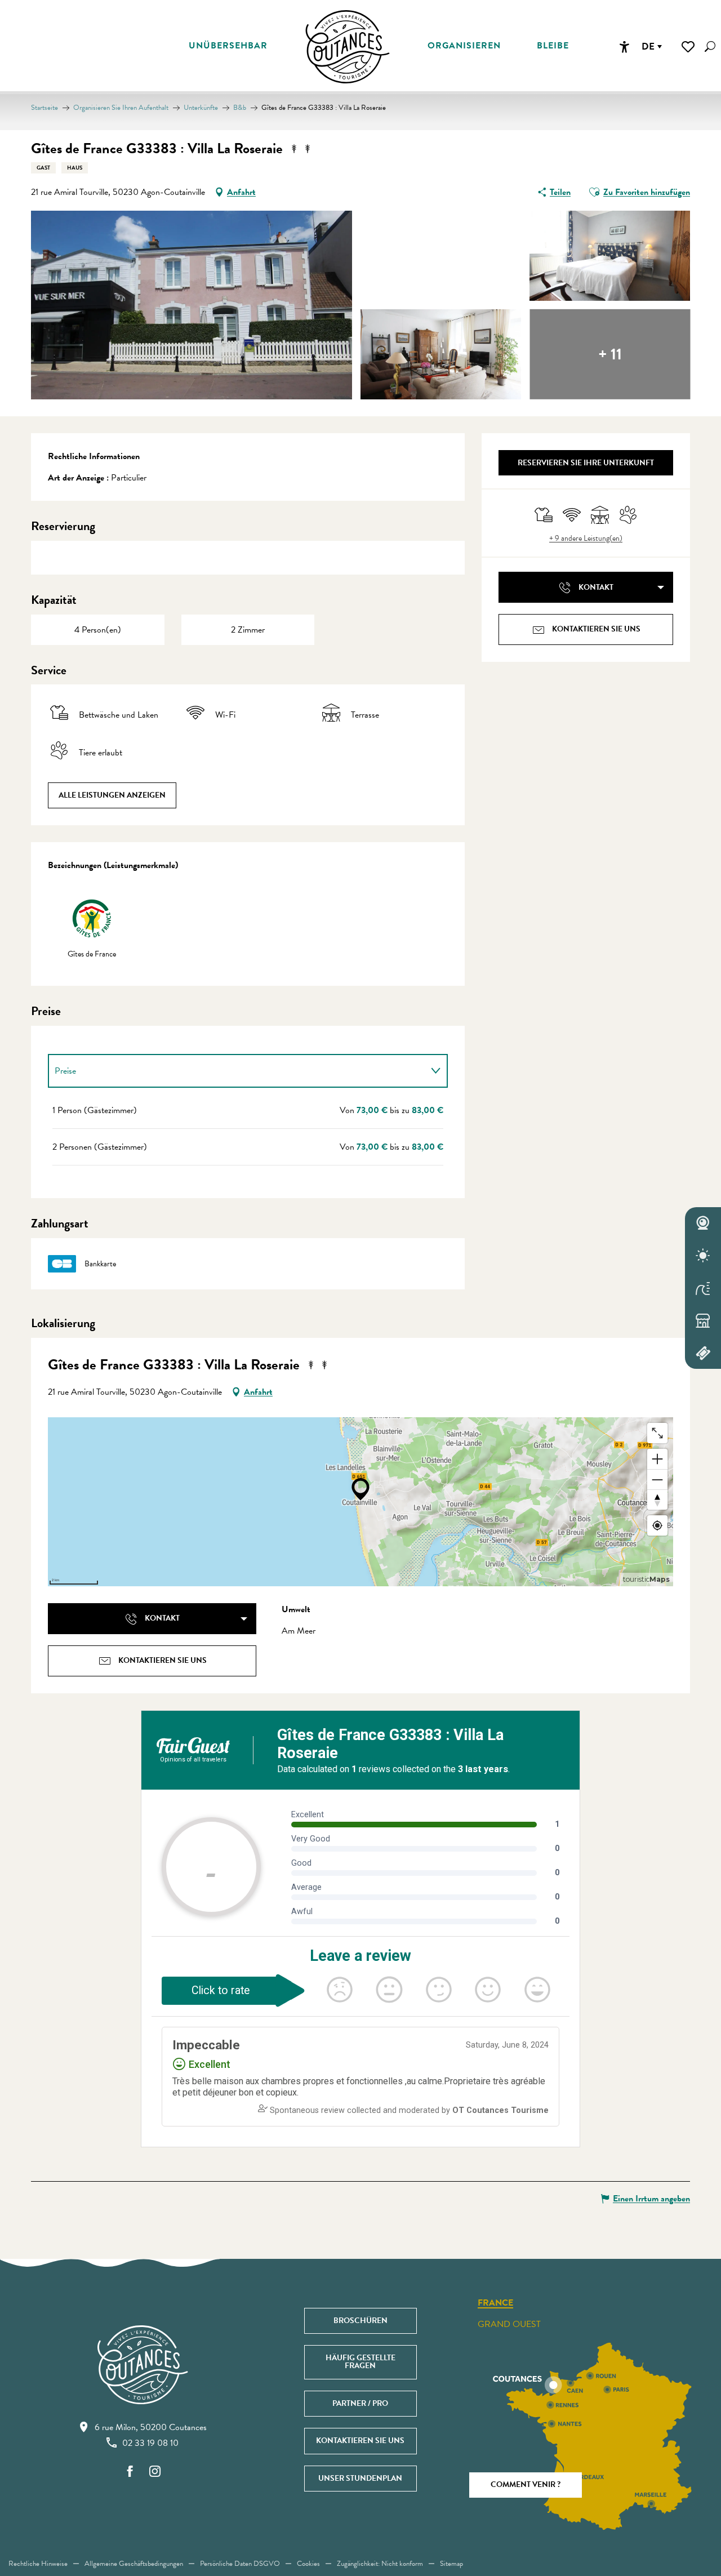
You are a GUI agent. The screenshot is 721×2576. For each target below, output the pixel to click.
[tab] (237, 1071)
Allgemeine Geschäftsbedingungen (134, 2564)
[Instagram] (155, 2472)
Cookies (308, 2564)
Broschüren (360, 2321)
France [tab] (495, 2303)
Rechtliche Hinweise (38, 2564)
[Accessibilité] (624, 47)
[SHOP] (703, 1320)
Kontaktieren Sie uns (360, 2441)
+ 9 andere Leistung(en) (586, 539)
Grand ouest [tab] (509, 2324)
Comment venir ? (526, 2484)
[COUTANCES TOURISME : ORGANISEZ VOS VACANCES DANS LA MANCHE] (348, 47)
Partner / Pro (360, 2403)
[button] (710, 46)
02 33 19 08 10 (150, 2443)
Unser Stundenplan (360, 2478)
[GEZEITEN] (703, 1288)
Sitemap (451, 2564)
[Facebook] (130, 2472)
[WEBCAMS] (703, 1224)
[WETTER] (703, 1256)
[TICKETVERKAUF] (703, 1353)
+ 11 (610, 354)
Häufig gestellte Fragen (360, 2362)
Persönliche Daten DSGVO (240, 2564)
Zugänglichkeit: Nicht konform (380, 2564)
